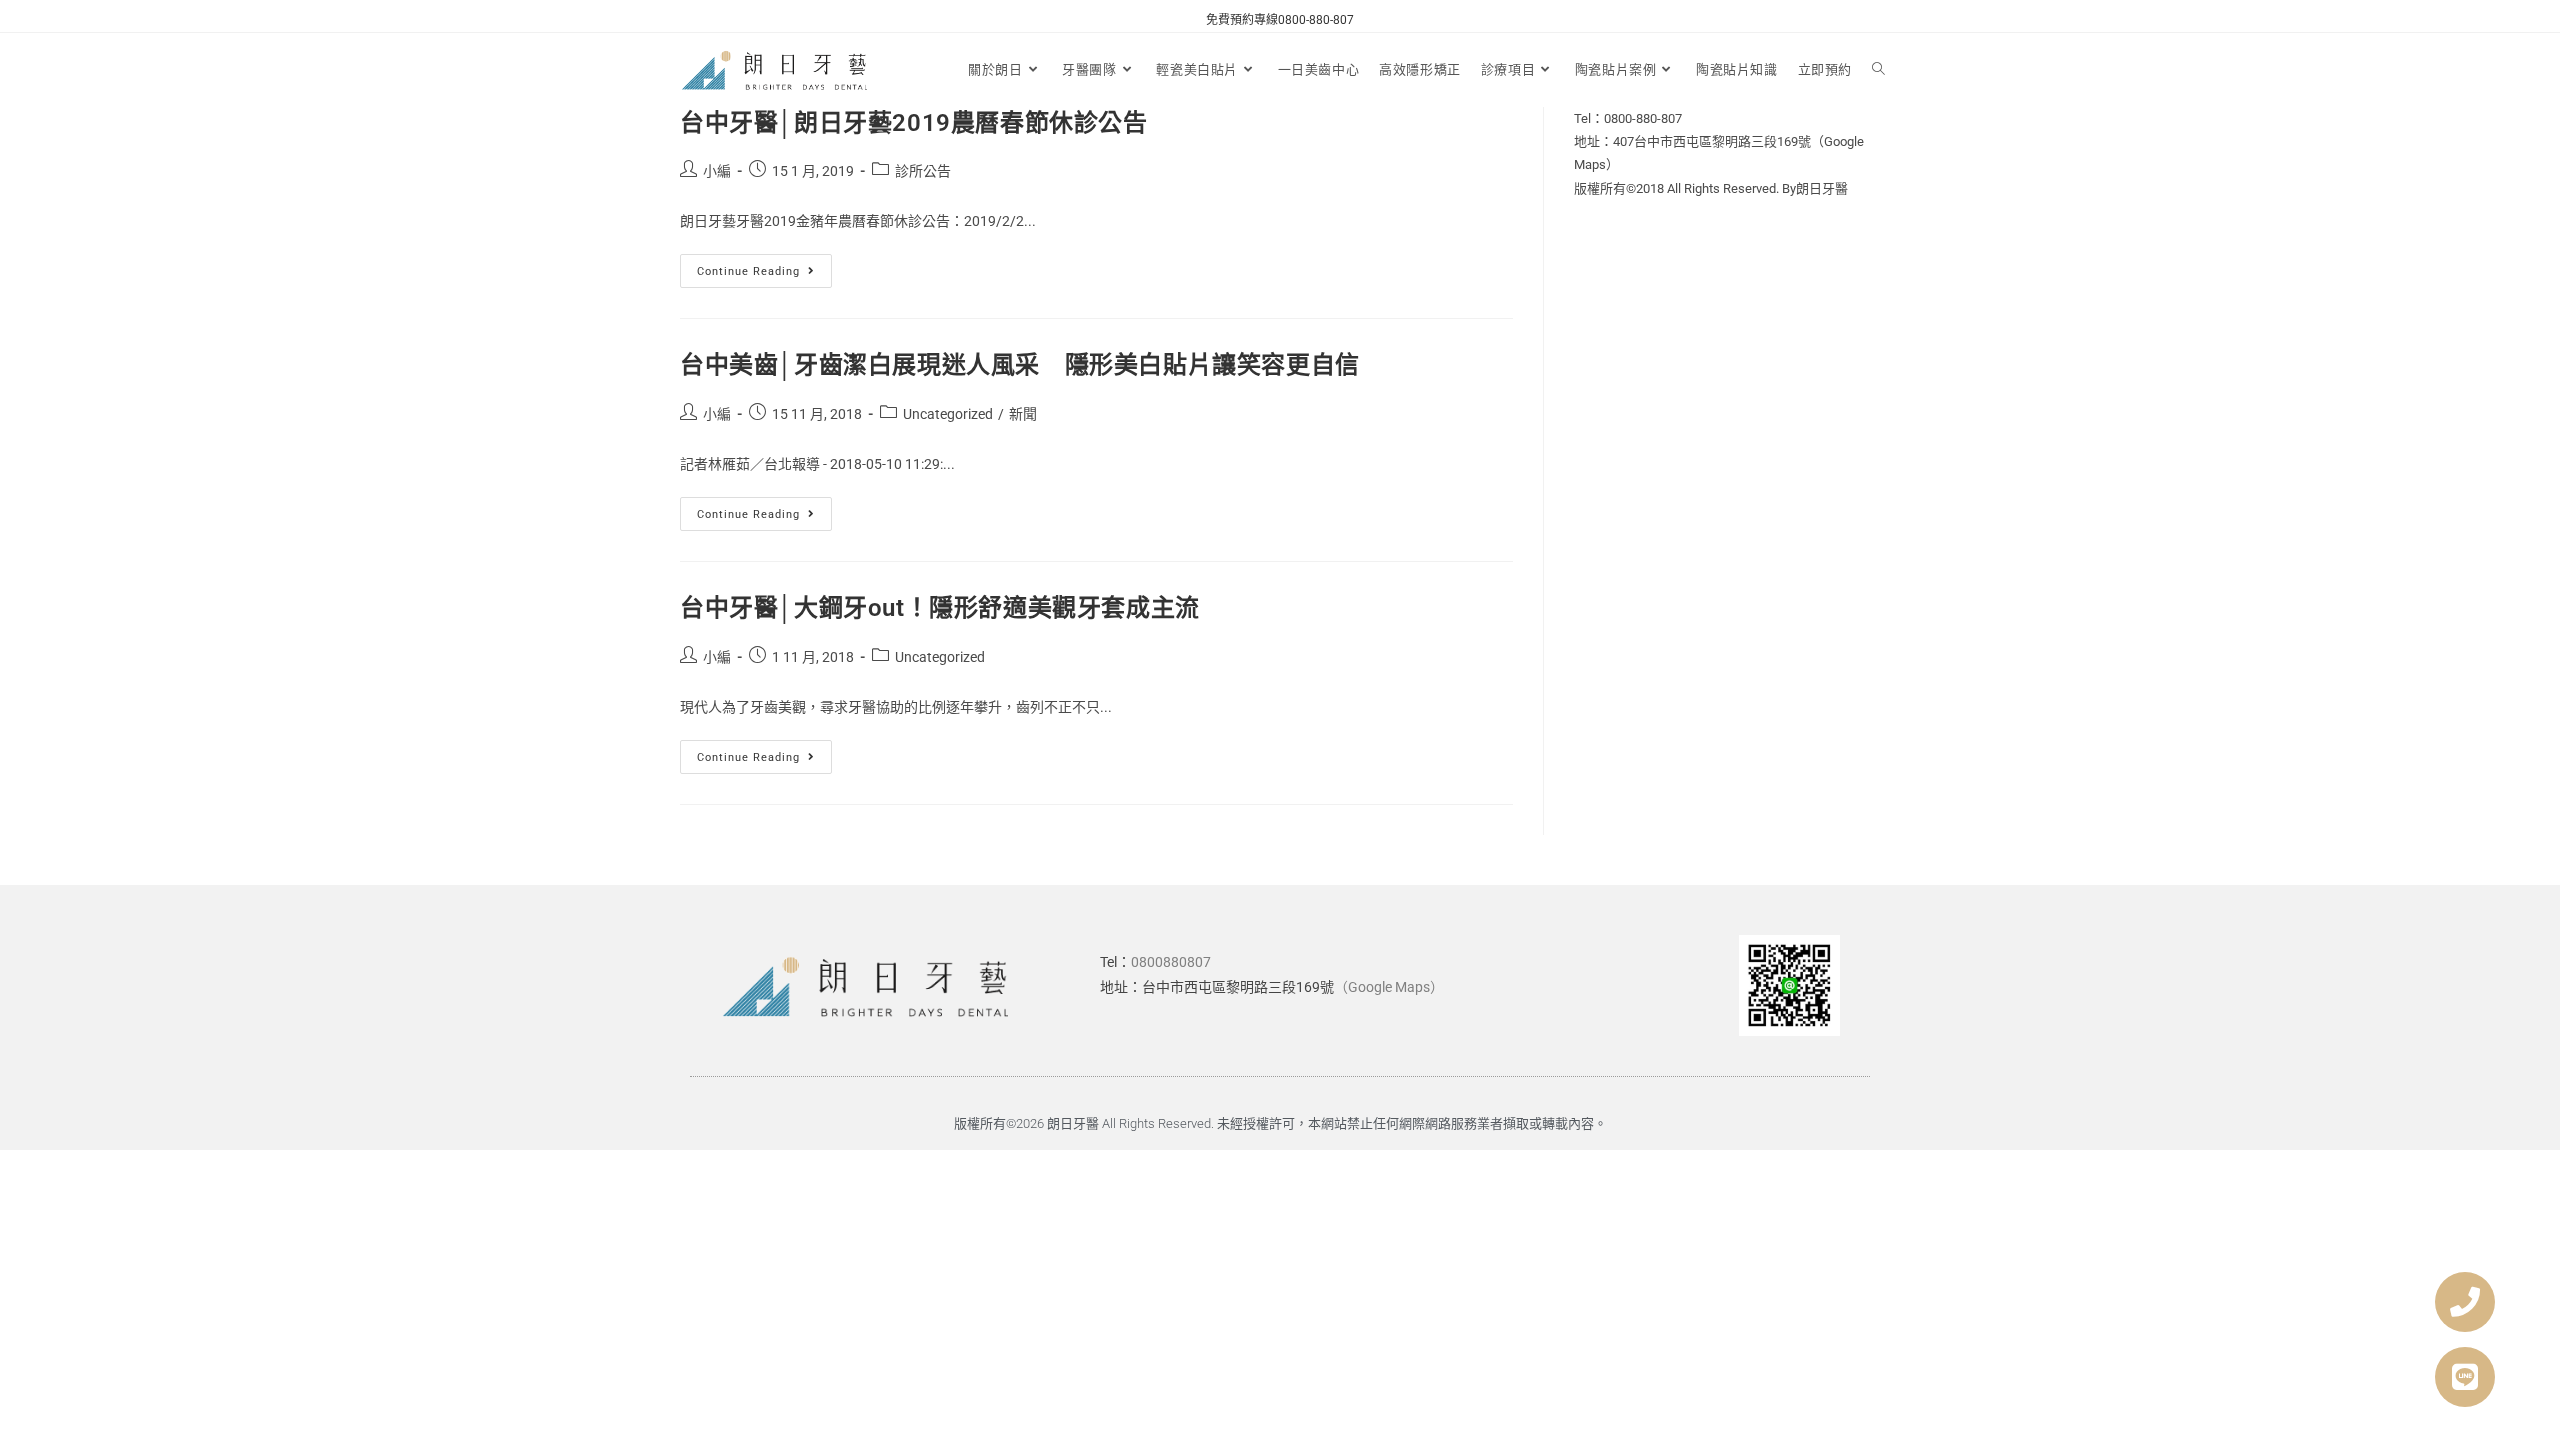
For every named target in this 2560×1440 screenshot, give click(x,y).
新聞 (1023, 414)
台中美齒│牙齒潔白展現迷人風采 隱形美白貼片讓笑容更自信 (1020, 365)
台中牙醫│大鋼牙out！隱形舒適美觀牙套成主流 (940, 608)
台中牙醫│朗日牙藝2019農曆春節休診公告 (914, 123)
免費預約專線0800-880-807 (1280, 20)
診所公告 (923, 171)
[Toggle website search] (1878, 70)
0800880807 (1171, 962)
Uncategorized (948, 414)
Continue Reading (764, 266)
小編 (717, 171)
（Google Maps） (1389, 987)
